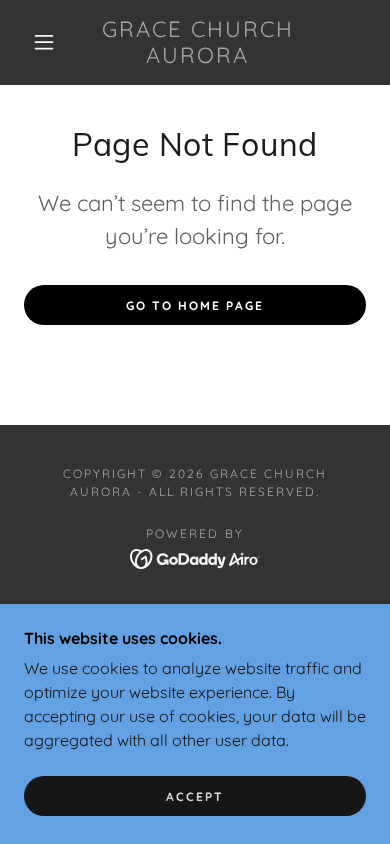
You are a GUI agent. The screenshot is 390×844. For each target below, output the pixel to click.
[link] (198, 42)
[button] (44, 42)
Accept (195, 796)
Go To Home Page (195, 305)
